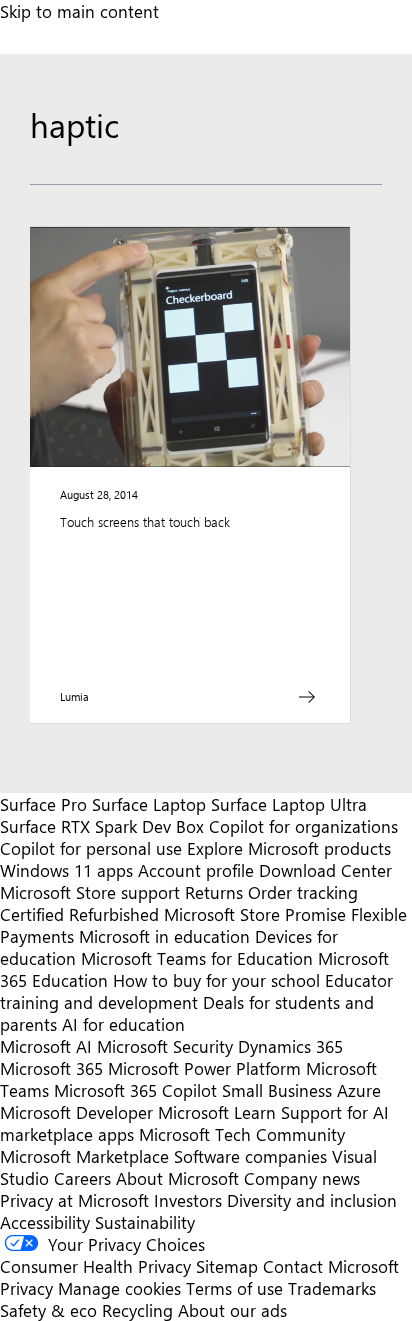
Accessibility (45, 1222)
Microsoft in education (164, 936)
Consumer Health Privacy (95, 1266)
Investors (188, 1200)
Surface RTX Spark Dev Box (102, 826)
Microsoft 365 (51, 1068)
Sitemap (227, 1266)
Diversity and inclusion (312, 1200)
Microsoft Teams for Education (197, 958)
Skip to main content (79, 11)
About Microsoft (177, 1178)
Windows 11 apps (66, 870)
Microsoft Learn (217, 1112)
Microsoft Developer (76, 1112)
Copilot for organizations (303, 826)
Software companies (250, 1156)
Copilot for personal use (91, 848)
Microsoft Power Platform (204, 1068)
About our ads (232, 1310)
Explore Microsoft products (289, 848)
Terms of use (234, 1288)
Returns (214, 892)
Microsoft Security (165, 1046)
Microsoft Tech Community (242, 1134)
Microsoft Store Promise (255, 914)
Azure (359, 1090)
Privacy (29, 1288)
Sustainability (145, 1222)
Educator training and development (196, 991)
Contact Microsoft (331, 1266)
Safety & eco (48, 1310)
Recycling (137, 1310)
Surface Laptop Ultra (289, 804)
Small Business (277, 1090)
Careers (82, 1178)
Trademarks (332, 1288)
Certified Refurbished (79, 914)
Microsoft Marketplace (84, 1156)
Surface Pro (43, 804)
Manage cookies (119, 1288)
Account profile (196, 870)
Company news (302, 1178)
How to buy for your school (216, 980)
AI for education (123, 1024)
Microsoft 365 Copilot (135, 1090)
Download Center (325, 870)
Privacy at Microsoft (74, 1200)
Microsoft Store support (90, 892)
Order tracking (303, 892)
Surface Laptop (149, 804)
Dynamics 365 (290, 1046)
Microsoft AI (46, 1046)
